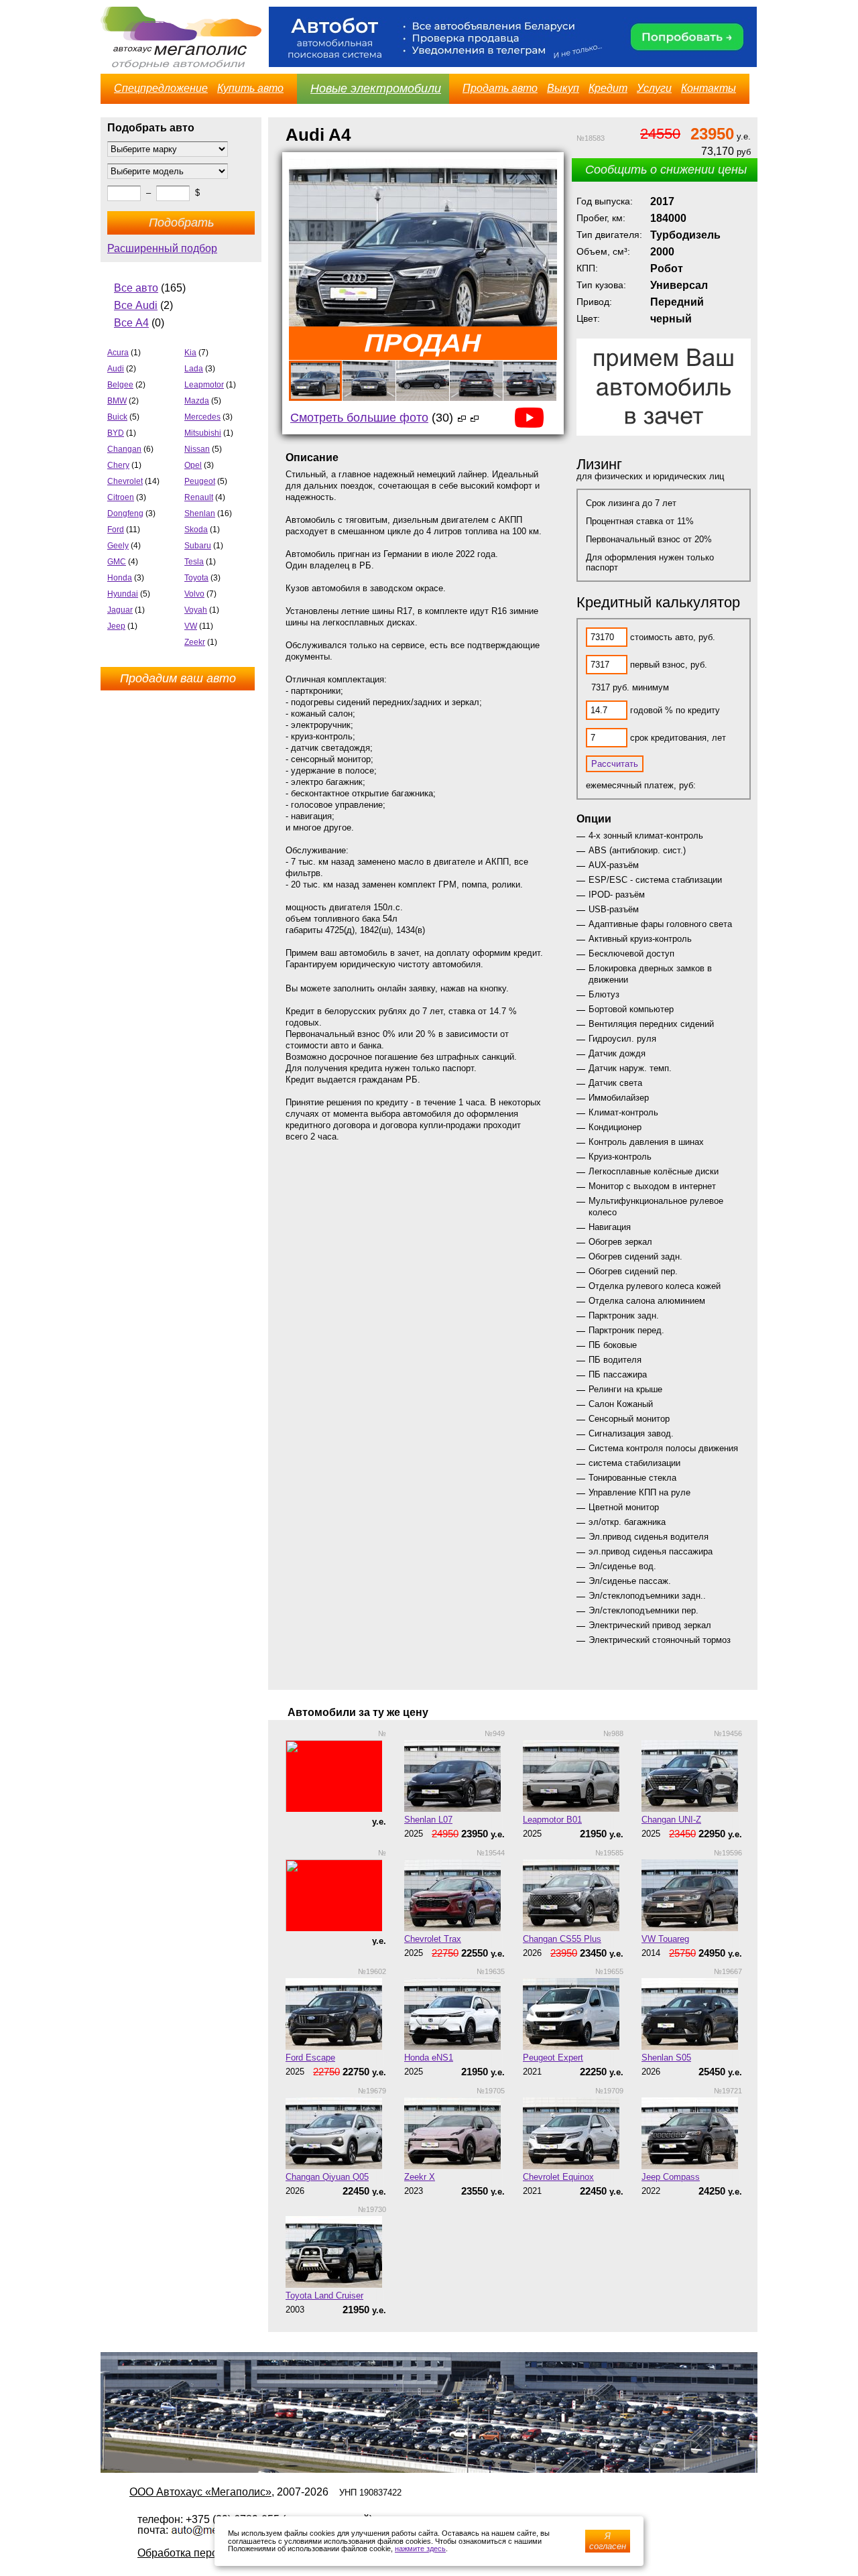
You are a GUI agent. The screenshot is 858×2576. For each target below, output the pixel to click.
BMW (117, 401)
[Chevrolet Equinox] (573, 2133)
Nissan (197, 449)
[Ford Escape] (336, 2014)
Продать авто (500, 88)
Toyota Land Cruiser (324, 2295)
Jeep (116, 626)
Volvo (194, 594)
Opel (193, 465)
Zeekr (195, 642)
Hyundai (123, 594)
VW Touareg (665, 1939)
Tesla (194, 562)
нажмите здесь (420, 2549)
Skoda (196, 530)
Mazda (197, 401)
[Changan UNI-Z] (692, 1776)
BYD (116, 433)
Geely (118, 546)
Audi (116, 369)
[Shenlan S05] (692, 2014)
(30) (372, 418)
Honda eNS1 (429, 2058)
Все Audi (136, 305)
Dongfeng (125, 513)
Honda (120, 578)
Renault (199, 497)
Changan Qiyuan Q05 (327, 2177)
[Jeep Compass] (692, 2133)
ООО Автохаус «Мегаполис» (200, 2492)
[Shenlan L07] (454, 1776)
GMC (117, 562)
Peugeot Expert (553, 2058)
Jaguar (120, 610)
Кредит (608, 88)
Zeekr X (420, 2177)
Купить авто (250, 88)
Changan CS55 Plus (562, 1939)
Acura (118, 353)
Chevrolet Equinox (558, 2177)
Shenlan (200, 513)
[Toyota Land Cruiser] (336, 2252)
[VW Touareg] (692, 1895)
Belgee (120, 385)
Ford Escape (310, 2058)
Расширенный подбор (162, 248)
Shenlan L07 (428, 1820)
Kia (190, 353)
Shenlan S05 (666, 2058)
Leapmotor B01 (552, 1820)
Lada (194, 369)
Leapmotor (204, 385)
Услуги (654, 88)
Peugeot (200, 481)
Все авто (136, 288)
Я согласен (608, 2541)
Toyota (196, 578)
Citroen (121, 497)
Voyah (196, 610)
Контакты (709, 88)
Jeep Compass (671, 2177)
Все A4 (131, 323)
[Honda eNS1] (454, 2014)
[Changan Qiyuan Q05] (336, 2133)
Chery (118, 465)
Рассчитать (615, 764)
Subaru (198, 546)
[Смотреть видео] (472, 418)
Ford (116, 530)
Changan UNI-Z (671, 1820)
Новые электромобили (376, 88)
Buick (117, 417)
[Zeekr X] (454, 2133)
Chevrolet (125, 481)
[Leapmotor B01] (573, 1776)
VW (191, 626)
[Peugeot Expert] (573, 2014)
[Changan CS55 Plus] (573, 1895)
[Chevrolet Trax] (454, 1895)
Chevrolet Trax (433, 1939)
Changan (124, 449)
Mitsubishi (203, 433)
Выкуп (563, 88)
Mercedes (202, 417)
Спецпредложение (161, 88)
